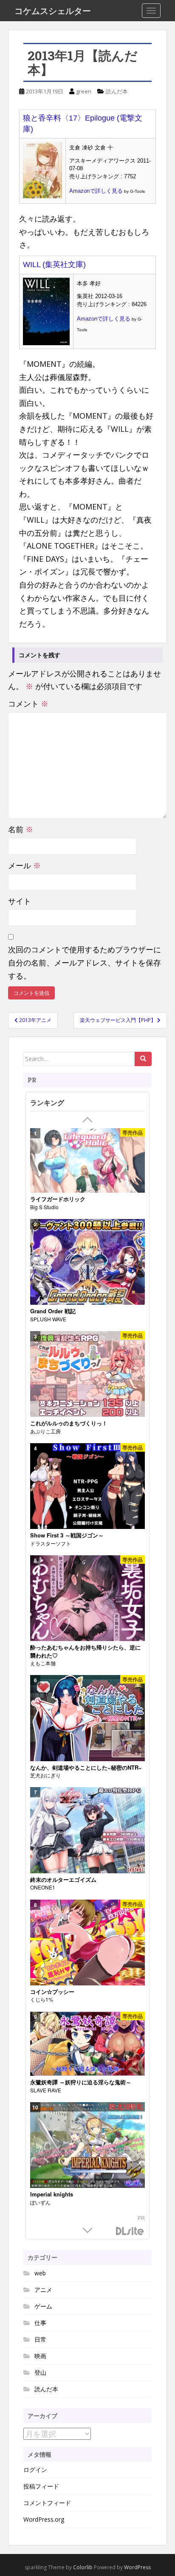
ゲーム (43, 2306)
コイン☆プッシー (52, 1992)
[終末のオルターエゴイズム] (87, 1830)
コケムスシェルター (53, 11)
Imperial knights (52, 2194)
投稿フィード (41, 2486)
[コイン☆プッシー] (87, 1943)
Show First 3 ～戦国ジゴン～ (67, 1535)
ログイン (35, 2470)
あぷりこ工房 (45, 1431)
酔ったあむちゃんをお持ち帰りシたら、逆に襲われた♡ (85, 1651)
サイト (20, 901)
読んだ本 (117, 91)
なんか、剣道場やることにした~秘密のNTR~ (86, 1768)
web (40, 2273)
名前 (21, 829)
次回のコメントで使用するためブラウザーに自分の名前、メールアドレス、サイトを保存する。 (85, 962)
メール (24, 865)
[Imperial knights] (87, 2145)
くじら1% (42, 1999)
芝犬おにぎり (45, 1775)
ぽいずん (40, 2202)
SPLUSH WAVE (48, 1319)
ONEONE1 (43, 1887)
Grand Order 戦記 (53, 1311)
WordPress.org (44, 2519)
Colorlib (83, 2567)
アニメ (43, 2290)
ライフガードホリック (58, 1199)
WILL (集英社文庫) (54, 265)
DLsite (130, 2231)
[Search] (143, 1059)
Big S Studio (44, 1207)
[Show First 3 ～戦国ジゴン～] (87, 1486)
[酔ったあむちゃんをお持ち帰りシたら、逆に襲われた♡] (87, 1598)
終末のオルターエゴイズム (63, 1880)
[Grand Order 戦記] (87, 1262)
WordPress (137, 2567)
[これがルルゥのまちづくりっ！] (87, 1374)
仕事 (40, 2323)
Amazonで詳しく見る (96, 191)
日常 (40, 2339)
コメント (28, 704)
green (84, 91)
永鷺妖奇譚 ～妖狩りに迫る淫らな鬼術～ (81, 2082)
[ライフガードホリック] (87, 1161)
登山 (40, 2372)
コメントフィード (47, 2503)
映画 (40, 2356)
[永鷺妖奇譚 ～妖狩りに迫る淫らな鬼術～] (87, 2044)
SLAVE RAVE (46, 2090)
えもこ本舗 (43, 1663)
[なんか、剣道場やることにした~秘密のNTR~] (87, 1718)
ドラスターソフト (51, 1543)
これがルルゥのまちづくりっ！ (69, 1423)
